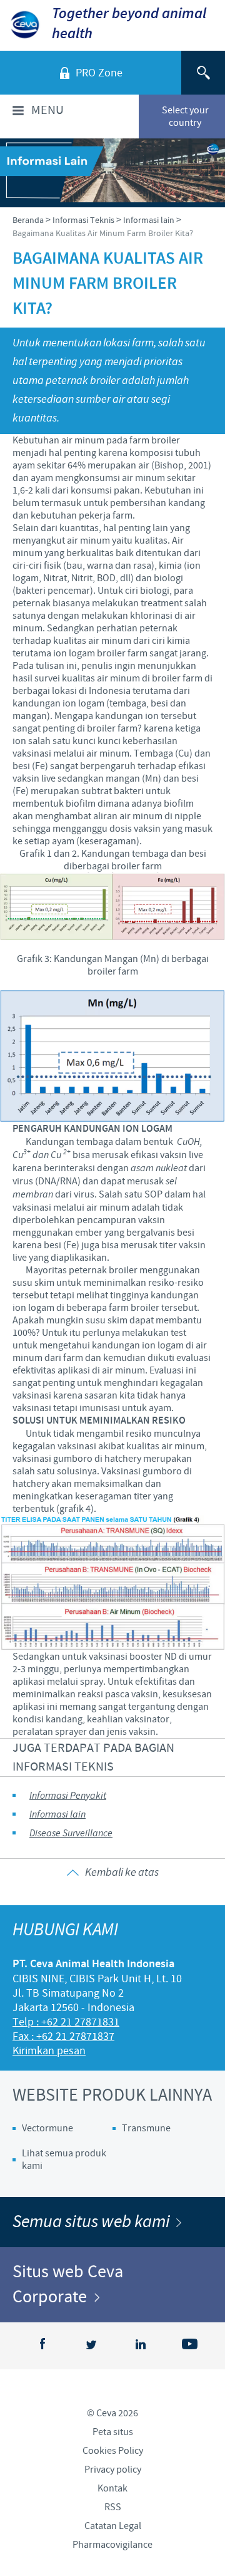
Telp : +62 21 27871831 (66, 2022)
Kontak (112, 2488)
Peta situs (113, 2432)
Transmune (146, 2128)
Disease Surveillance (71, 1834)
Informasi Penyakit (68, 1796)
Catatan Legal (113, 2526)
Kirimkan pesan (49, 2051)
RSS (113, 2507)
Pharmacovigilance (112, 2545)
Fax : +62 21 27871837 (63, 2036)
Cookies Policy (113, 2451)
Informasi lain (57, 1815)
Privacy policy (113, 2470)
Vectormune (47, 2128)
